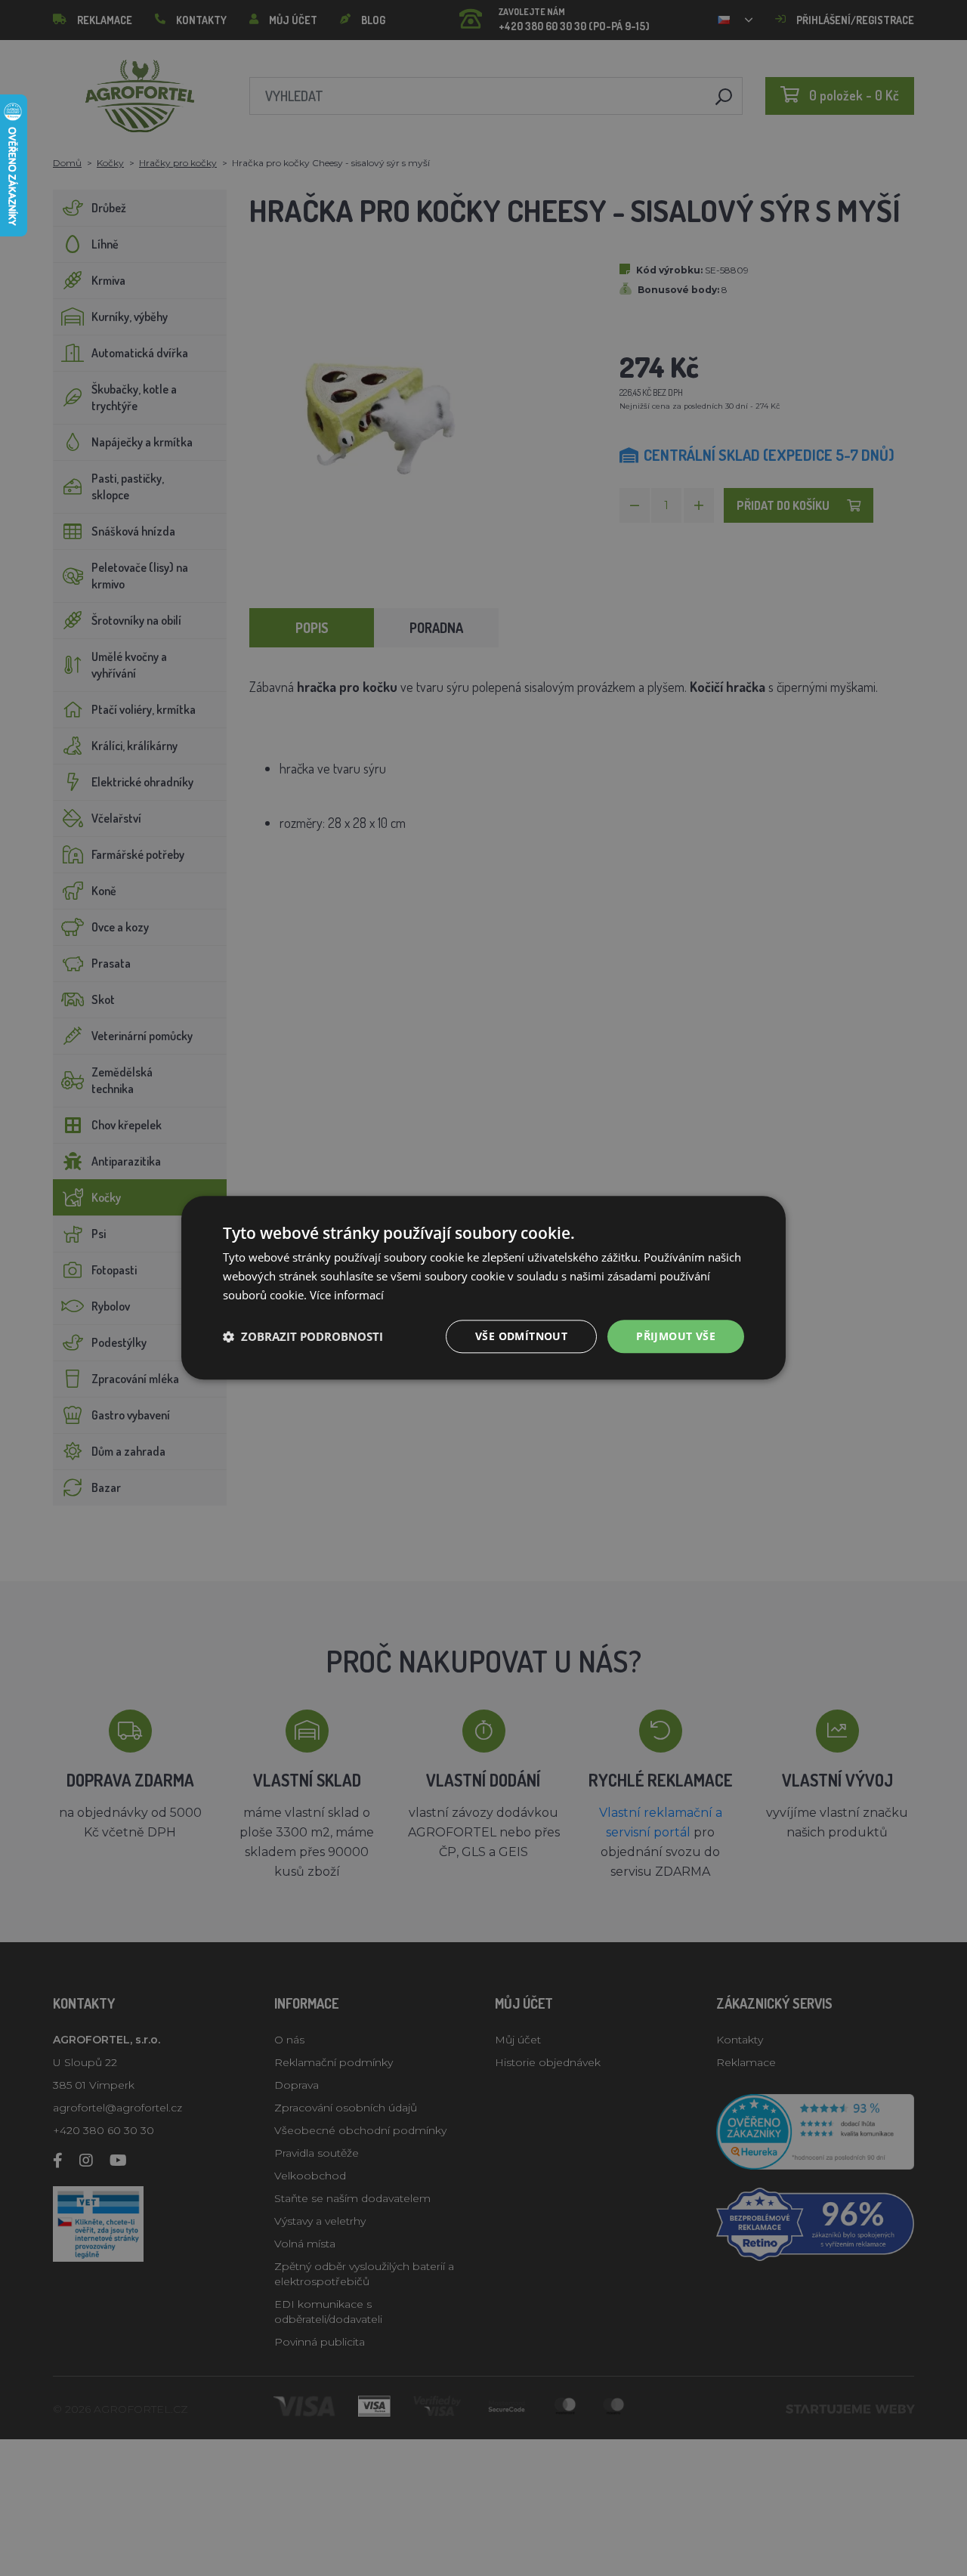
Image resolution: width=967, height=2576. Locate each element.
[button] (303, 1336)
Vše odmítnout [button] (521, 1336)
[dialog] (483, 1288)
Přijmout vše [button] (676, 1336)
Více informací (347, 1295)
